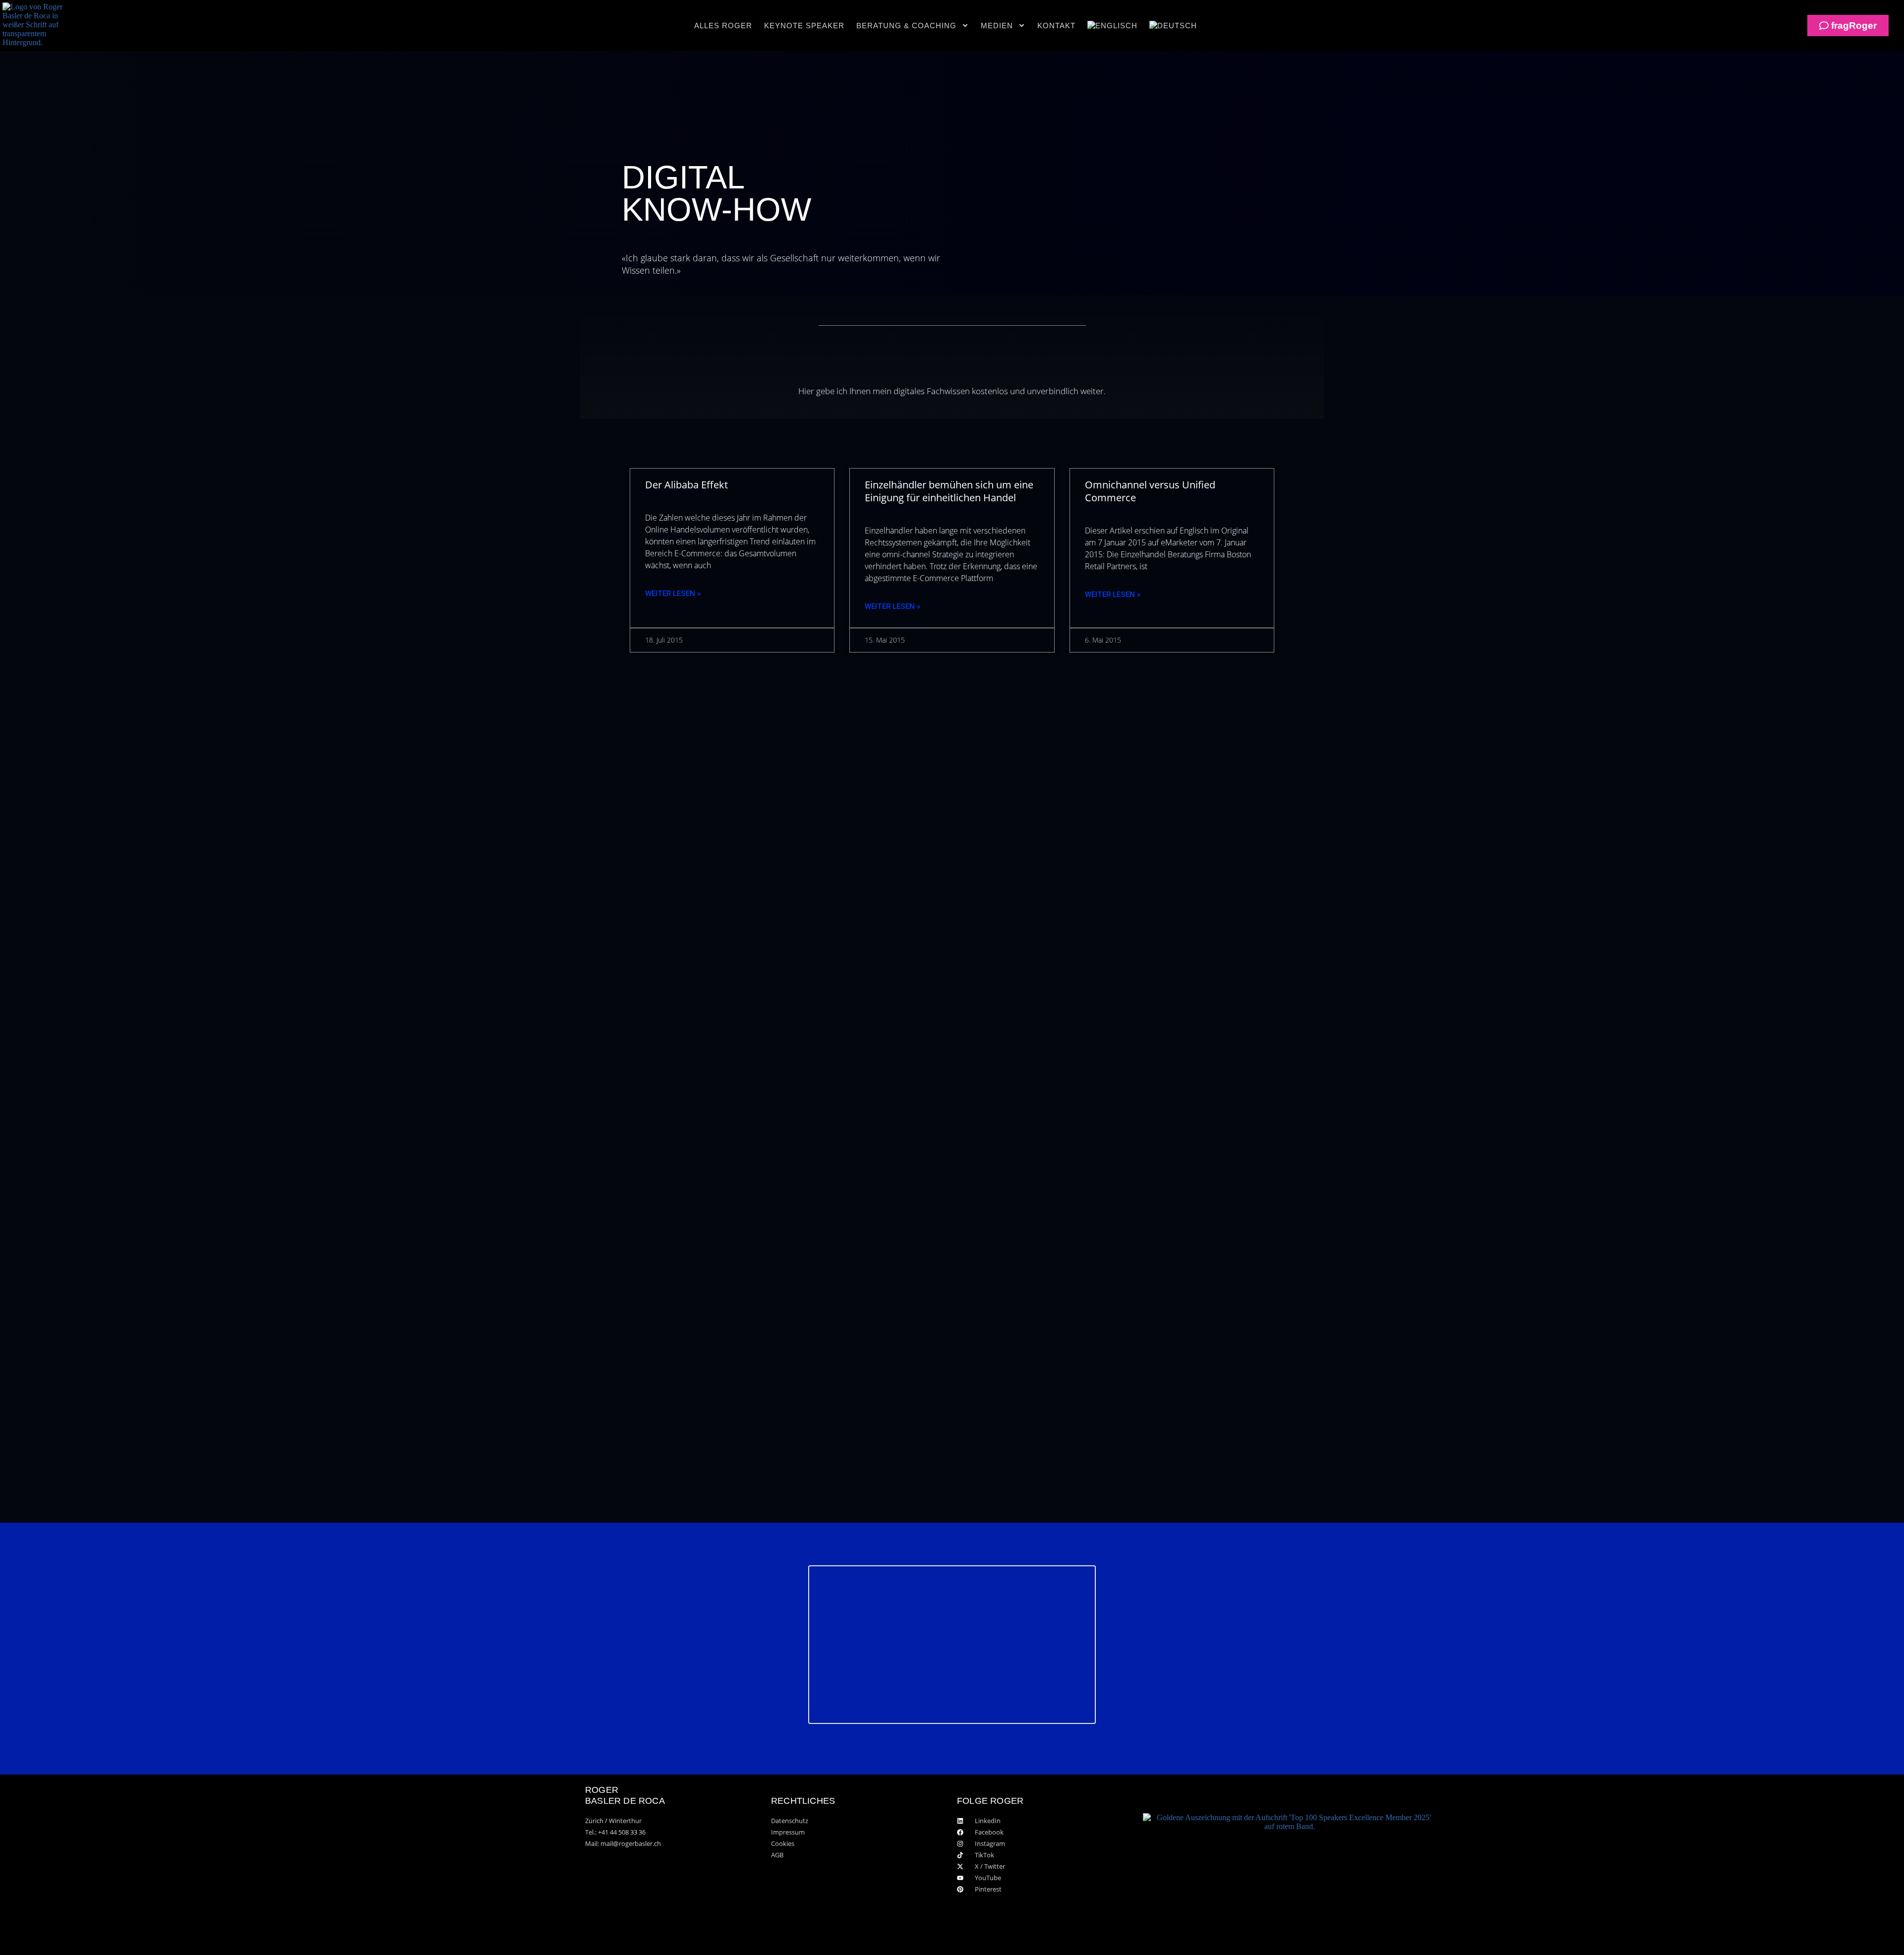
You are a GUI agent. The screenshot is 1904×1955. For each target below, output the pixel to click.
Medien (997, 26)
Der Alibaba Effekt (686, 485)
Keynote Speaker (804, 26)
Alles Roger (723, 26)
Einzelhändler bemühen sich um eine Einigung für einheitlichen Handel (949, 491)
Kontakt (1056, 26)
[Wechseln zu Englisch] (1112, 26)
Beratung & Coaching (906, 26)
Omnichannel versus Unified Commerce (1150, 491)
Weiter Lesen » (673, 593)
